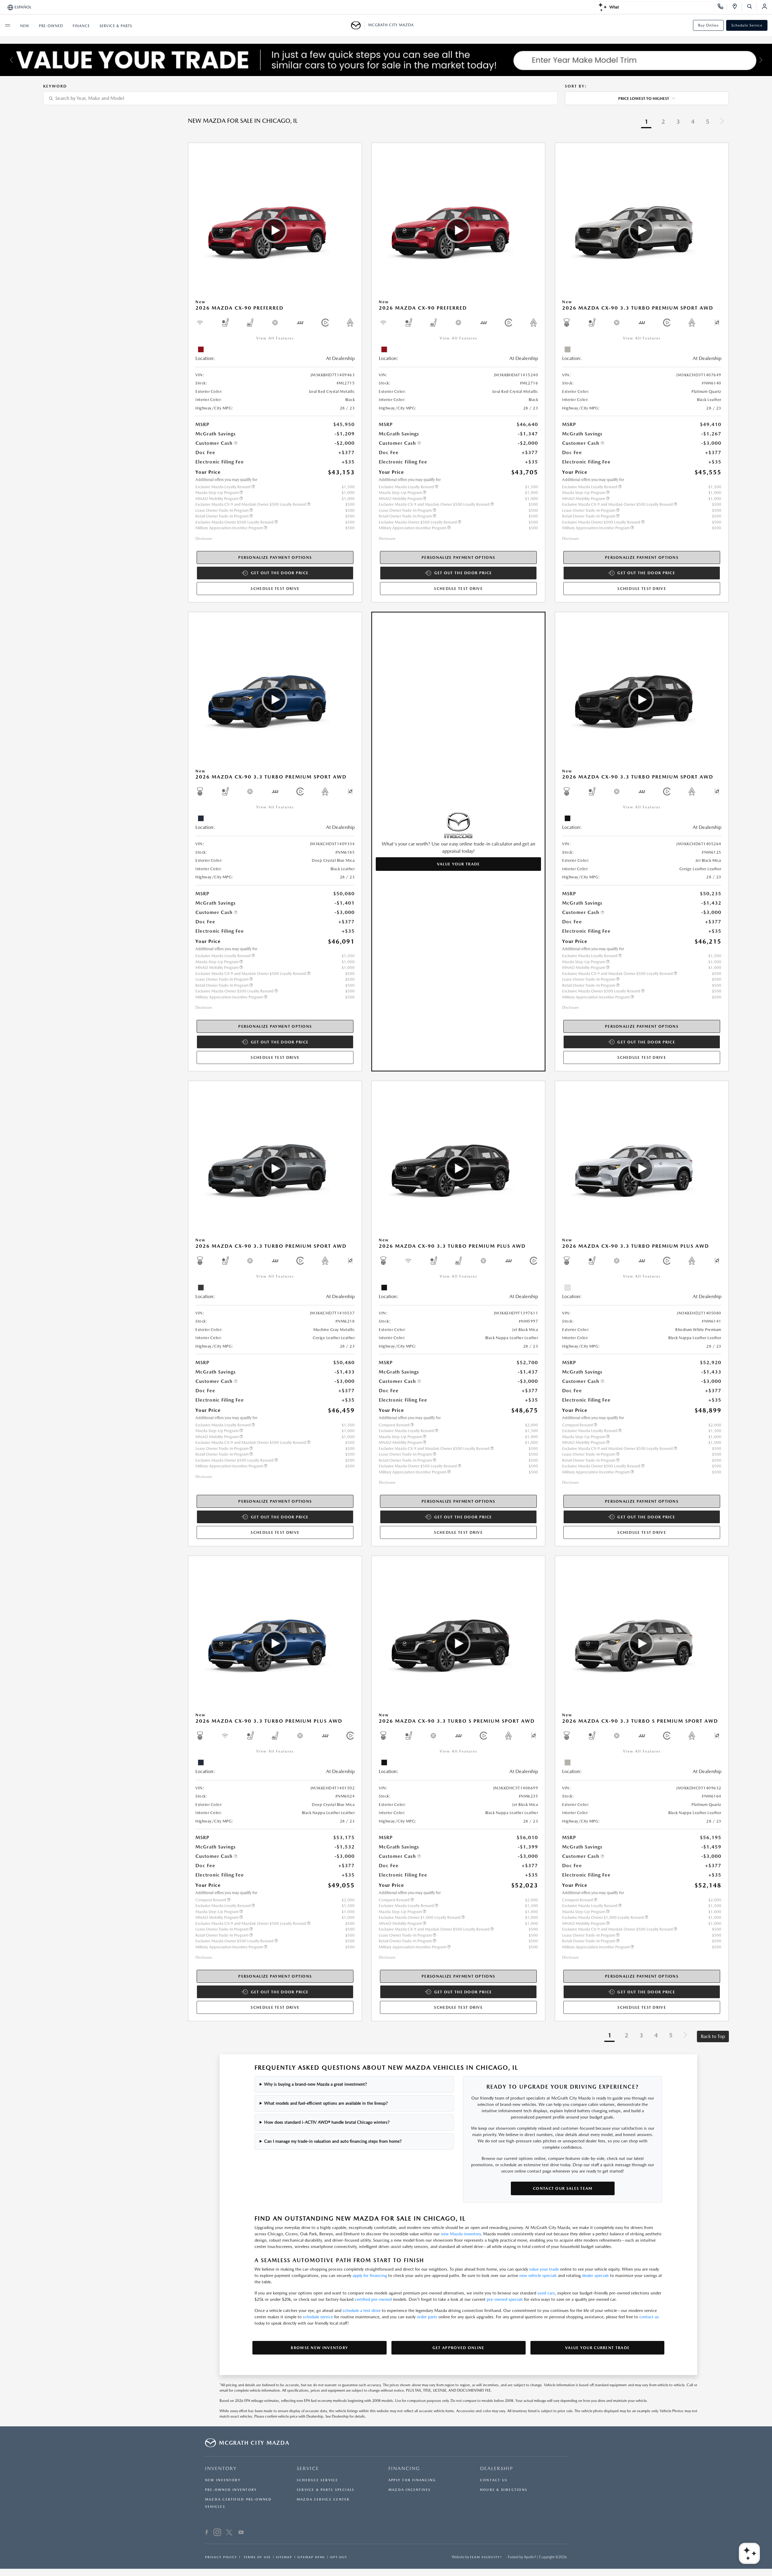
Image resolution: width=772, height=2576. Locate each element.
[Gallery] (386, 60)
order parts (427, 2317)
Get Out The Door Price (280, 573)
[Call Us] (722, 7)
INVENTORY (221, 2468)
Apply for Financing (412, 2480)
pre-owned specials (505, 2299)
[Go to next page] (722, 122)
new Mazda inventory (461, 2234)
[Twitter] (229, 2533)
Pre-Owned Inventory (231, 2490)
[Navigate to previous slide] (5, 60)
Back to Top (713, 2036)
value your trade (544, 2269)
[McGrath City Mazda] (358, 25)
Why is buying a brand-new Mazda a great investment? (316, 2084)
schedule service (318, 2317)
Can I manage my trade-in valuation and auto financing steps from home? (333, 2141)
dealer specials (595, 2275)
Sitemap (284, 2557)
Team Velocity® (486, 2557)
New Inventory (223, 2480)
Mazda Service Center (323, 2500)
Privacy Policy (221, 2557)
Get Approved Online (459, 2348)
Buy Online (708, 25)
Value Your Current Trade (597, 2348)
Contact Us (494, 2480)
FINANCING (404, 2468)
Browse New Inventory (319, 2348)
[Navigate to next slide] (767, 60)
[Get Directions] (737, 7)
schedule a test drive (362, 2310)
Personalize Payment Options (275, 557)
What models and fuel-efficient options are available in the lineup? (326, 2103)
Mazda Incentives (410, 2490)
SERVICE (308, 2468)
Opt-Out (339, 2557)
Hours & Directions (504, 2490)
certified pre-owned (373, 2299)
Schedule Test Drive (275, 589)
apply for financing (370, 2275)
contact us (649, 2317)
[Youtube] (241, 2533)
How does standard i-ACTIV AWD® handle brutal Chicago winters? (327, 2122)
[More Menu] (8, 25)
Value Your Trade (459, 864)
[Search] (752, 7)
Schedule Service (747, 25)
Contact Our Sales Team (563, 2188)
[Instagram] (217, 2533)
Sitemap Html (311, 2557)
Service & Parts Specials (326, 2490)
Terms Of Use (256, 2557)
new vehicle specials (538, 2275)
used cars (546, 2293)
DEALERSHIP (497, 2468)
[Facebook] (207, 2533)
